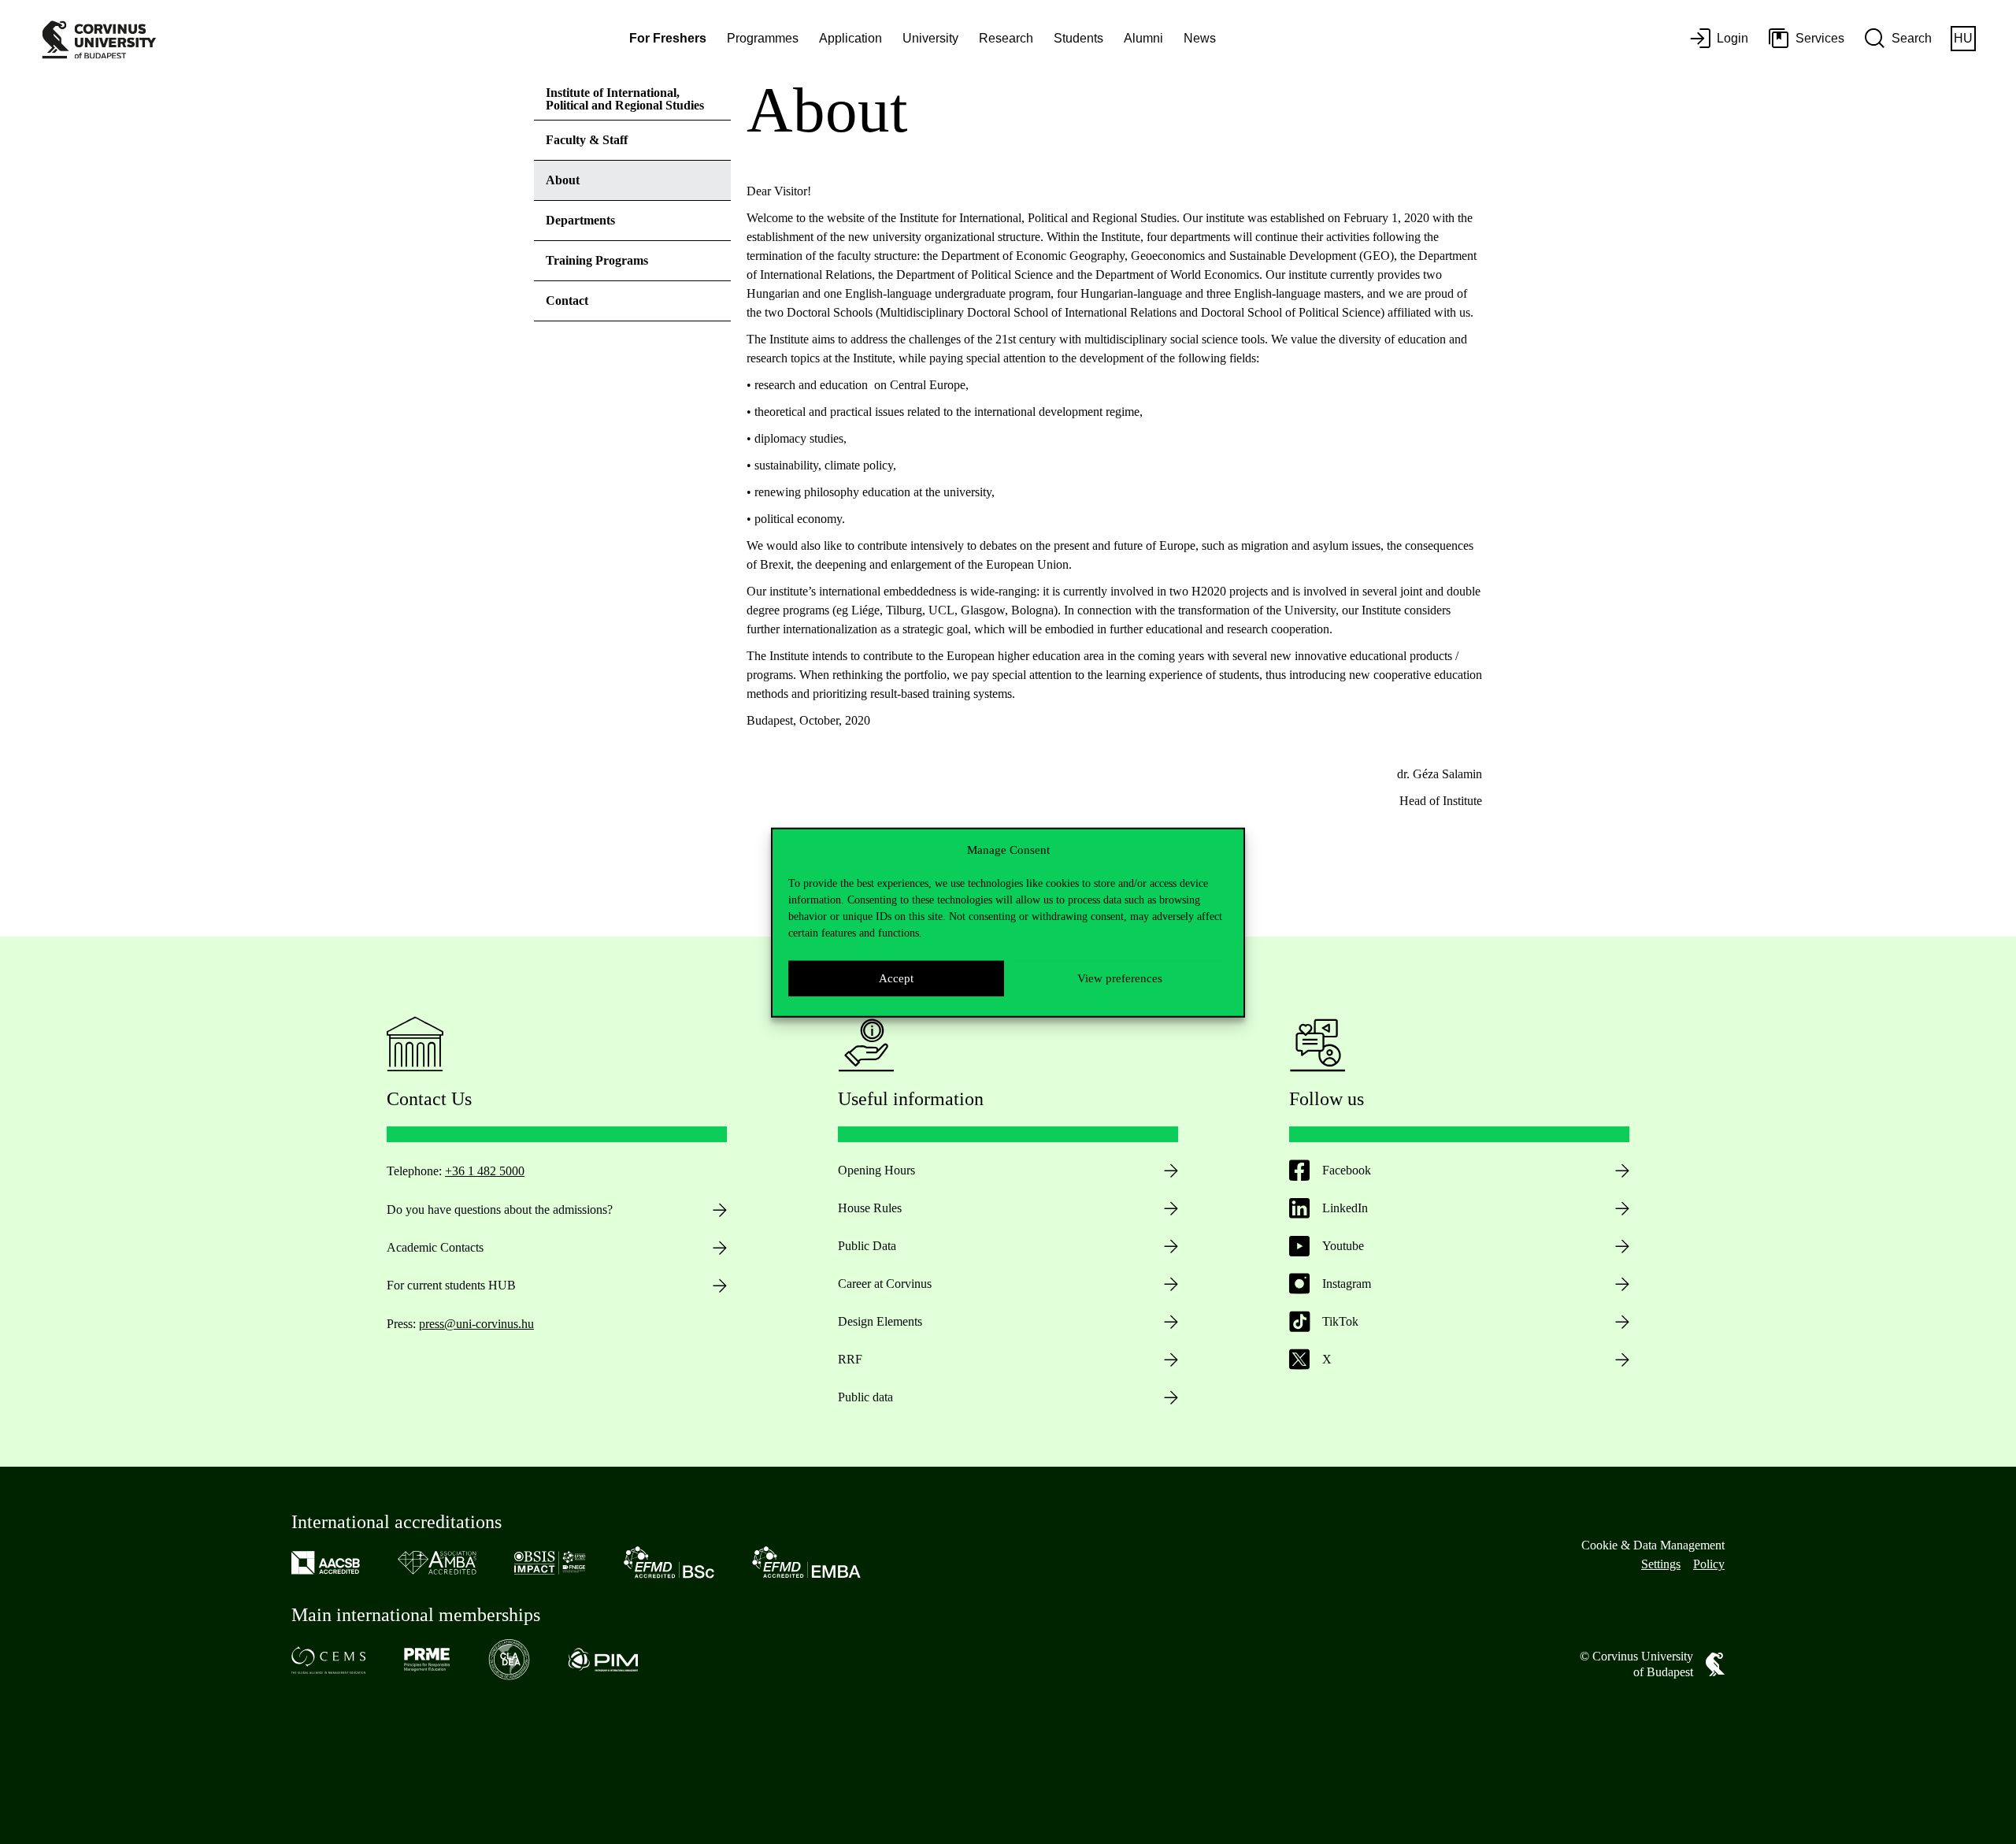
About (563, 180)
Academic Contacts (435, 1247)
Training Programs (597, 260)
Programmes (763, 38)
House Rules (870, 1208)
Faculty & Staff (587, 140)
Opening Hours (876, 1170)
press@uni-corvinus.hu (476, 1324)
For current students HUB (451, 1285)
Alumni (1143, 38)
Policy (1709, 1564)
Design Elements (880, 1321)
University (930, 38)
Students (1078, 38)
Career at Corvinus (885, 1284)
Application (850, 38)
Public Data (867, 1246)
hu (1963, 38)
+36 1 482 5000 (485, 1171)
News (1200, 38)
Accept (896, 978)
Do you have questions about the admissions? (500, 1210)
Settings (1661, 1564)
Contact (567, 301)
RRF (850, 1359)
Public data (865, 1397)
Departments (580, 220)
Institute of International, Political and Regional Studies (625, 99)
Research (1006, 38)
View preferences (1120, 978)
